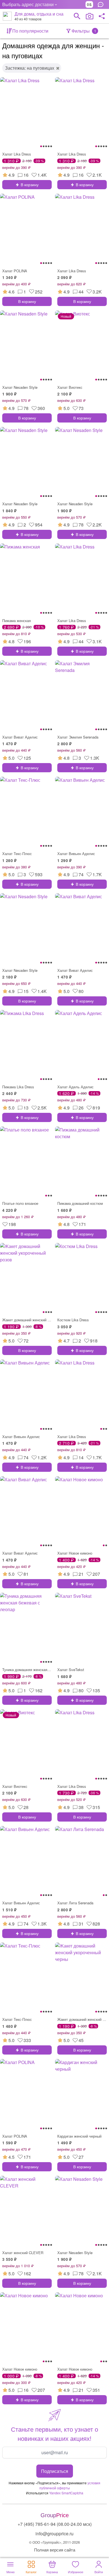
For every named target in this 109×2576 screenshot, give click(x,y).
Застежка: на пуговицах (30, 68)
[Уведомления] (102, 4)
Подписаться (55, 2471)
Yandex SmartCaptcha (66, 2493)
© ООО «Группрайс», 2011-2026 (54, 2542)
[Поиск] (77, 16)
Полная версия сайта (55, 2550)
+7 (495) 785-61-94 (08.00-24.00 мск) (55, 2524)
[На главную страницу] (7, 16)
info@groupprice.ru (54, 2533)
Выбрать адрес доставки (28, 4)
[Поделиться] (102, 16)
